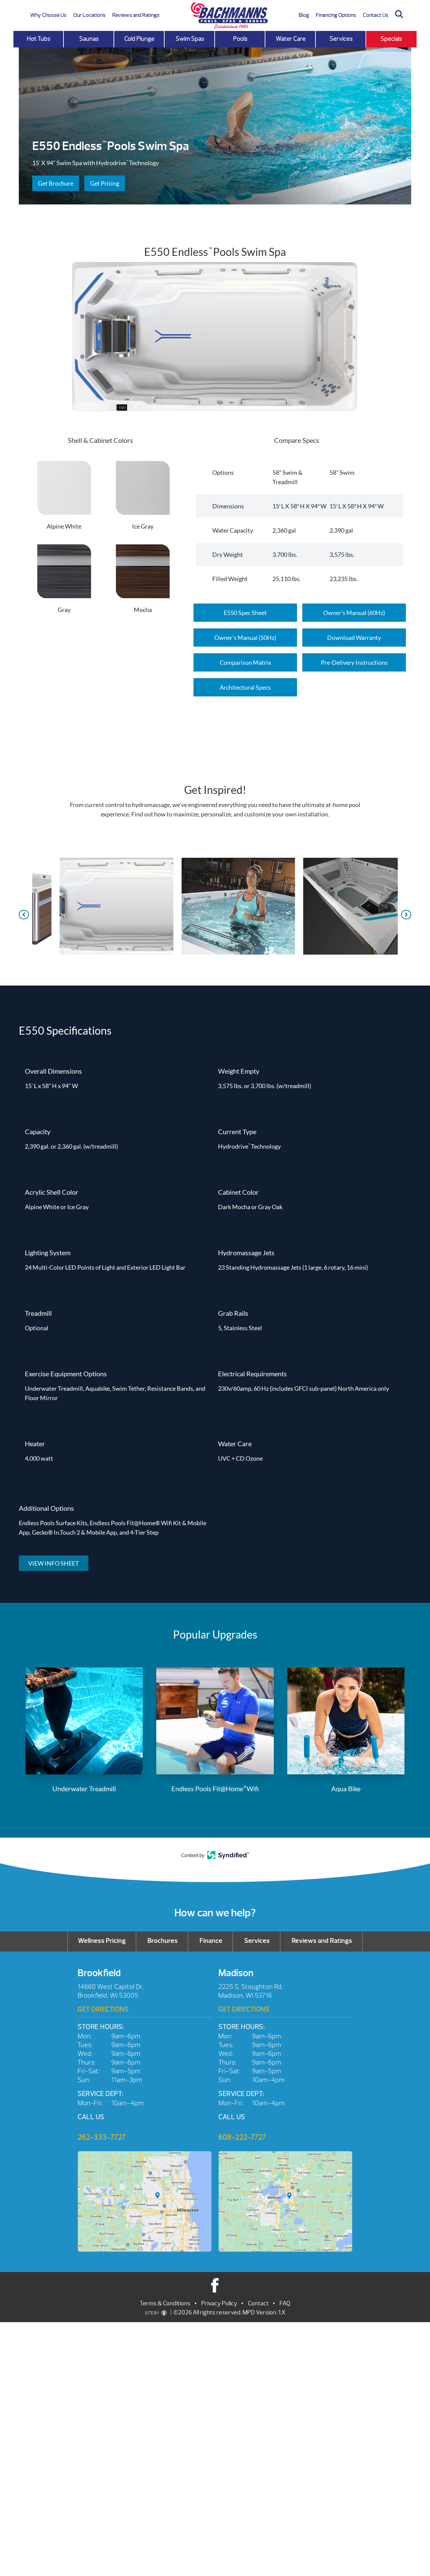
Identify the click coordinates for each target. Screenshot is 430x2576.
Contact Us (376, 15)
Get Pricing (105, 183)
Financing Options (336, 15)
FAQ (285, 2303)
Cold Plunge (139, 39)
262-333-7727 (102, 2137)
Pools (240, 39)
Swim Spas (190, 39)
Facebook (215, 2285)
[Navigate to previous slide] (24, 915)
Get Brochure (56, 183)
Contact (258, 2303)
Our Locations (89, 15)
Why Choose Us (48, 15)
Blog (304, 15)
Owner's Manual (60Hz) (354, 613)
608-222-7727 (242, 2137)
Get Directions (103, 2009)
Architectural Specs (245, 687)
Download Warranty (354, 638)
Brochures (163, 1941)
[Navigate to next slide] (406, 915)
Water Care (291, 39)
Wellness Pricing (102, 1941)
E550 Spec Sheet (245, 613)
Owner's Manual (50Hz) (245, 638)
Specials (391, 39)
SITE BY (152, 2313)
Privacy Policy (219, 2303)
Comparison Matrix (245, 662)
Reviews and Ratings (136, 15)
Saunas (89, 39)
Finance (211, 1941)
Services (341, 39)
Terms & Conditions (165, 2303)
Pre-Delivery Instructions (354, 662)
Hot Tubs (39, 39)
